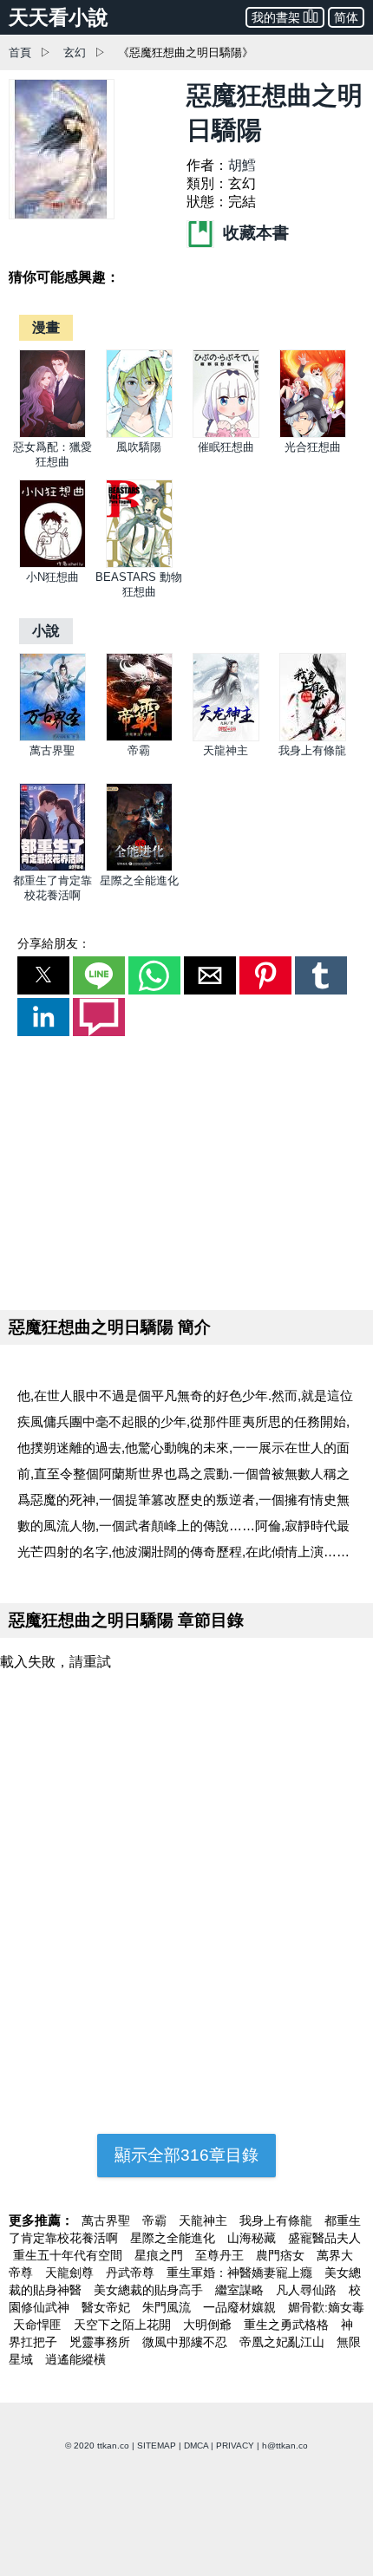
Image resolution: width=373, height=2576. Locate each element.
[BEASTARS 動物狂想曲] (139, 564)
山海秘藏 (253, 2238)
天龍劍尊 (71, 2273)
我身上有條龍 (312, 750)
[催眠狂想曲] (226, 434)
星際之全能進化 (139, 880)
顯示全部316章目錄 (186, 2155)
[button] (43, 975)
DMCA (196, 2446)
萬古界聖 (52, 750)
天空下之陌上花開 (124, 2325)
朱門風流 (168, 2307)
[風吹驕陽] (139, 434)
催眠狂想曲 (226, 447)
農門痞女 (282, 2255)
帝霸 (139, 750)
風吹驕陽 (139, 447)
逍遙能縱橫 (75, 2359)
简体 (346, 17)
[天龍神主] (226, 737)
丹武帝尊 (132, 2273)
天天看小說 (59, 17)
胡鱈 (242, 165)
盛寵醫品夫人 (324, 2238)
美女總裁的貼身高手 (150, 2290)
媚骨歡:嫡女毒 (326, 2307)
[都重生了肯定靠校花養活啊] (52, 867)
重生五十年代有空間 (69, 2255)
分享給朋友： (54, 943)
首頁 (20, 52)
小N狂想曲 (52, 577)
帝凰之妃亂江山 (284, 2342)
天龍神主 (226, 750)
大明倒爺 (209, 2325)
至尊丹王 (221, 2255)
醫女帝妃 (108, 2307)
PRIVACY (235, 2446)
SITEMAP (157, 2446)
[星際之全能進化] (139, 867)
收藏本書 (254, 233)
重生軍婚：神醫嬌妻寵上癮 (241, 2273)
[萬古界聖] (52, 737)
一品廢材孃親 (241, 2307)
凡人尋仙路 (308, 2290)
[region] (186, 1170)
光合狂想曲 (313, 447)
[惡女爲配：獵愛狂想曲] (52, 434)
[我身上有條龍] (313, 737)
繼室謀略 (241, 2290)
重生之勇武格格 (288, 2325)
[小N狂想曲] (52, 564)
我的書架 (276, 17)
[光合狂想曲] (313, 434)
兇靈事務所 (101, 2342)
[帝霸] (139, 737)
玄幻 (75, 52)
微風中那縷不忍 (186, 2342)
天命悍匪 (39, 2325)
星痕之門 (160, 2255)
